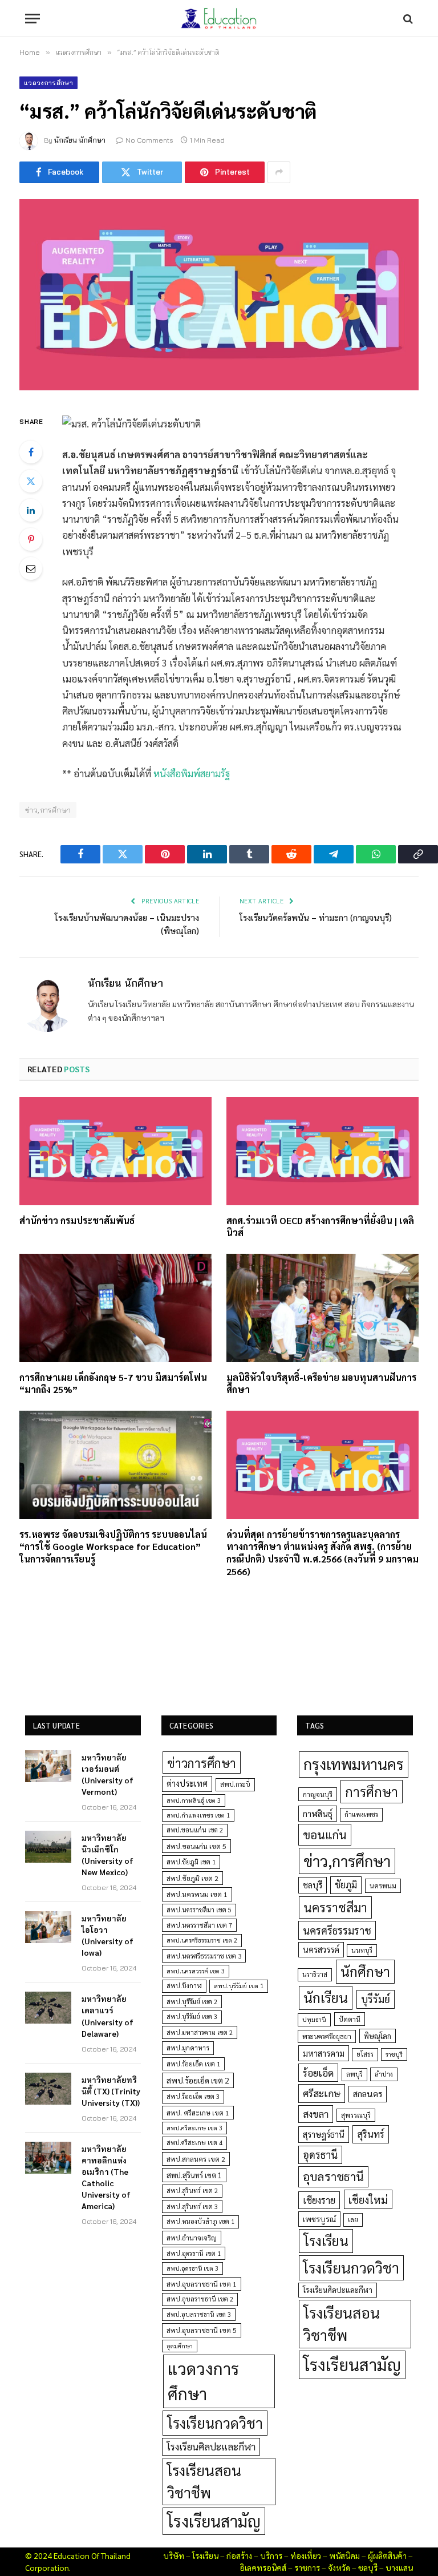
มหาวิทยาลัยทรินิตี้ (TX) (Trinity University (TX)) (111, 2091)
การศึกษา (372, 1791)
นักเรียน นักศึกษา (80, 140)
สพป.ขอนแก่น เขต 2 (195, 1830)
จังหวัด (339, 2567)
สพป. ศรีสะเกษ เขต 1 (198, 2113)
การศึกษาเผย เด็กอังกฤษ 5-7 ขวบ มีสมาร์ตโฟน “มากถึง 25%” (113, 1384)
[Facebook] (31, 452)
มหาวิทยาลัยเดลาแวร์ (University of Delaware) (108, 2016)
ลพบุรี (354, 2074)
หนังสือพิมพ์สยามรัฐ (192, 773)
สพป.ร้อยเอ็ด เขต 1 (193, 2064)
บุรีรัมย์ (376, 1999)
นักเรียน (326, 1997)
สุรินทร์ (371, 2134)
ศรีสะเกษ (322, 2093)
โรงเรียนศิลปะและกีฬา (211, 2446)
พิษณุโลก (378, 2036)
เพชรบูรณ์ (319, 2219)
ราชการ (307, 2567)
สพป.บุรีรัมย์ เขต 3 (192, 2016)
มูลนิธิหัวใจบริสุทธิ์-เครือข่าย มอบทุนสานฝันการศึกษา (321, 1384)
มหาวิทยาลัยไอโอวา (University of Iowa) (108, 1935)
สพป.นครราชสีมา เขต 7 (199, 1925)
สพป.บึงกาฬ (184, 1986)
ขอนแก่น (325, 1834)
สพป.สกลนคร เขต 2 (196, 2159)
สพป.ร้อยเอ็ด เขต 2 (198, 2080)
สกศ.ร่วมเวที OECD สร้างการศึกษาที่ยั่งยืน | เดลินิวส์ (320, 1227)
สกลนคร (368, 2094)
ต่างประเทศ (187, 1783)
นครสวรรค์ (321, 1949)
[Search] (407, 19)
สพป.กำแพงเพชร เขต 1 (198, 1815)
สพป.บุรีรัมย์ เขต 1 (239, 1986)
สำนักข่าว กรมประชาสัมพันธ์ (77, 1220)
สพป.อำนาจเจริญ (192, 2238)
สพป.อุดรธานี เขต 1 (194, 2253)
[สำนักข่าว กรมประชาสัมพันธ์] (115, 1151)
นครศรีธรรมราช (337, 1930)
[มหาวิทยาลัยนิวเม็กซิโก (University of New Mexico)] (48, 1847)
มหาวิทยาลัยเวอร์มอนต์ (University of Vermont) (108, 1774)
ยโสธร (365, 2054)
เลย (353, 2219)
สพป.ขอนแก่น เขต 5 (196, 1846)
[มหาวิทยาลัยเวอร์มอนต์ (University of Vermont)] (48, 1766)
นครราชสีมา (335, 1907)
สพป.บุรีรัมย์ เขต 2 (192, 2002)
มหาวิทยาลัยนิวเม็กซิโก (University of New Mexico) (108, 1855)
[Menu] (33, 19)
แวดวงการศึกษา (48, 83)
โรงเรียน (326, 2240)
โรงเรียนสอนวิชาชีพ (204, 2481)
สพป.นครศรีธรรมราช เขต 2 (202, 1940)
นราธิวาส (315, 1974)
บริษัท (174, 2555)
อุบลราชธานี (333, 2176)
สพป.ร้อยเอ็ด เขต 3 (193, 2096)
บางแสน (399, 2567)
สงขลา (316, 2114)
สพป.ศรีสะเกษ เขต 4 (194, 2143)
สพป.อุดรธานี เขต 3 (192, 2268)
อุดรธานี (320, 2155)
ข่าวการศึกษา (202, 1763)
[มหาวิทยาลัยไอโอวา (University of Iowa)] (48, 1927)
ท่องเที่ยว (306, 2555)
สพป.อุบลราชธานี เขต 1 (202, 2284)
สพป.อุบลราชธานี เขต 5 (202, 2330)
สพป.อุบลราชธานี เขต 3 (199, 2314)
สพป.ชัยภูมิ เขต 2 (192, 1878)
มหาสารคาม (324, 2053)
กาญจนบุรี (318, 1794)
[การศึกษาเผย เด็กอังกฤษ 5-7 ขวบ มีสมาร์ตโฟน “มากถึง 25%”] (115, 1308)
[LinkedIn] (31, 510)
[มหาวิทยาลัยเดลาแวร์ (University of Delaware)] (48, 2008)
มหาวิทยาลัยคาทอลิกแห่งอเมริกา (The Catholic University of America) (106, 2177)
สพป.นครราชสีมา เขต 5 (199, 1910)
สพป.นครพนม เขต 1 (197, 1894)
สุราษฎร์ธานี (324, 2134)
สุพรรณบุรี (356, 2115)
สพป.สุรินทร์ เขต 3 (192, 2206)
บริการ (271, 2555)
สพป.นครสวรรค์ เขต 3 (196, 1971)
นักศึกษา (365, 1971)
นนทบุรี (362, 1950)
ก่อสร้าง (239, 2555)
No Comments (149, 140)
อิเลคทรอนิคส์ (263, 2567)
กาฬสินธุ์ (318, 1813)
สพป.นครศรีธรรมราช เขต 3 (204, 1956)
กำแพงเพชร (361, 1814)
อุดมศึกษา (180, 2346)
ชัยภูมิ (346, 1885)
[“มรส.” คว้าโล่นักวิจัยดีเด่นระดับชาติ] (219, 295)
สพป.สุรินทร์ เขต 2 (192, 2191)
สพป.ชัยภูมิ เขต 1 (191, 1862)
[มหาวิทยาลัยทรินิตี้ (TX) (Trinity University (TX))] (48, 2089)
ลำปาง (384, 2074)
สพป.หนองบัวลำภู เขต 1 (200, 2221)
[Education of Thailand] (219, 19)
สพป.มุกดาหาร (188, 2048)
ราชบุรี (394, 2054)
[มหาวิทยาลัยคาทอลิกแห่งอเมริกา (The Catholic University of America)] (48, 2158)
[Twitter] (31, 481)
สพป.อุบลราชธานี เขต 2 (200, 2299)
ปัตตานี (350, 2019)
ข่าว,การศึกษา (48, 810)
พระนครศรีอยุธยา (327, 2036)
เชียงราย (319, 2200)
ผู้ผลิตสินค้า (387, 2555)
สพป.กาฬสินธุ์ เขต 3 (194, 1800)
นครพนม (383, 1885)
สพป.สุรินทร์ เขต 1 (194, 2175)
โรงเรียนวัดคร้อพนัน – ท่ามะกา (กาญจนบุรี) (316, 917)
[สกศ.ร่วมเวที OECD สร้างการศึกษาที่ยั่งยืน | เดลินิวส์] (323, 1151)
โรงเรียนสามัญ (214, 2521)
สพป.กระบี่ (235, 1784)
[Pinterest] (31, 539)
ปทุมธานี (314, 2019)
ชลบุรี (313, 1885)
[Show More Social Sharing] (279, 172)
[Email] (31, 568)
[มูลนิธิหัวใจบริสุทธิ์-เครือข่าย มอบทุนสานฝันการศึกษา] (323, 1308)
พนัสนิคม (344, 2555)
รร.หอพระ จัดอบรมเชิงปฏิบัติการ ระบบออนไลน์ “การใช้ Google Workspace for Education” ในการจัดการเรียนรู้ (113, 1547)
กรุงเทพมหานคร (354, 1764)
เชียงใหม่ (368, 2199)
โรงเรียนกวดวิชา (215, 2423)
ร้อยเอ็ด (318, 2072)
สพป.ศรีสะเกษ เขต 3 (194, 2128)
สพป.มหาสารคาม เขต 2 (200, 2032)
